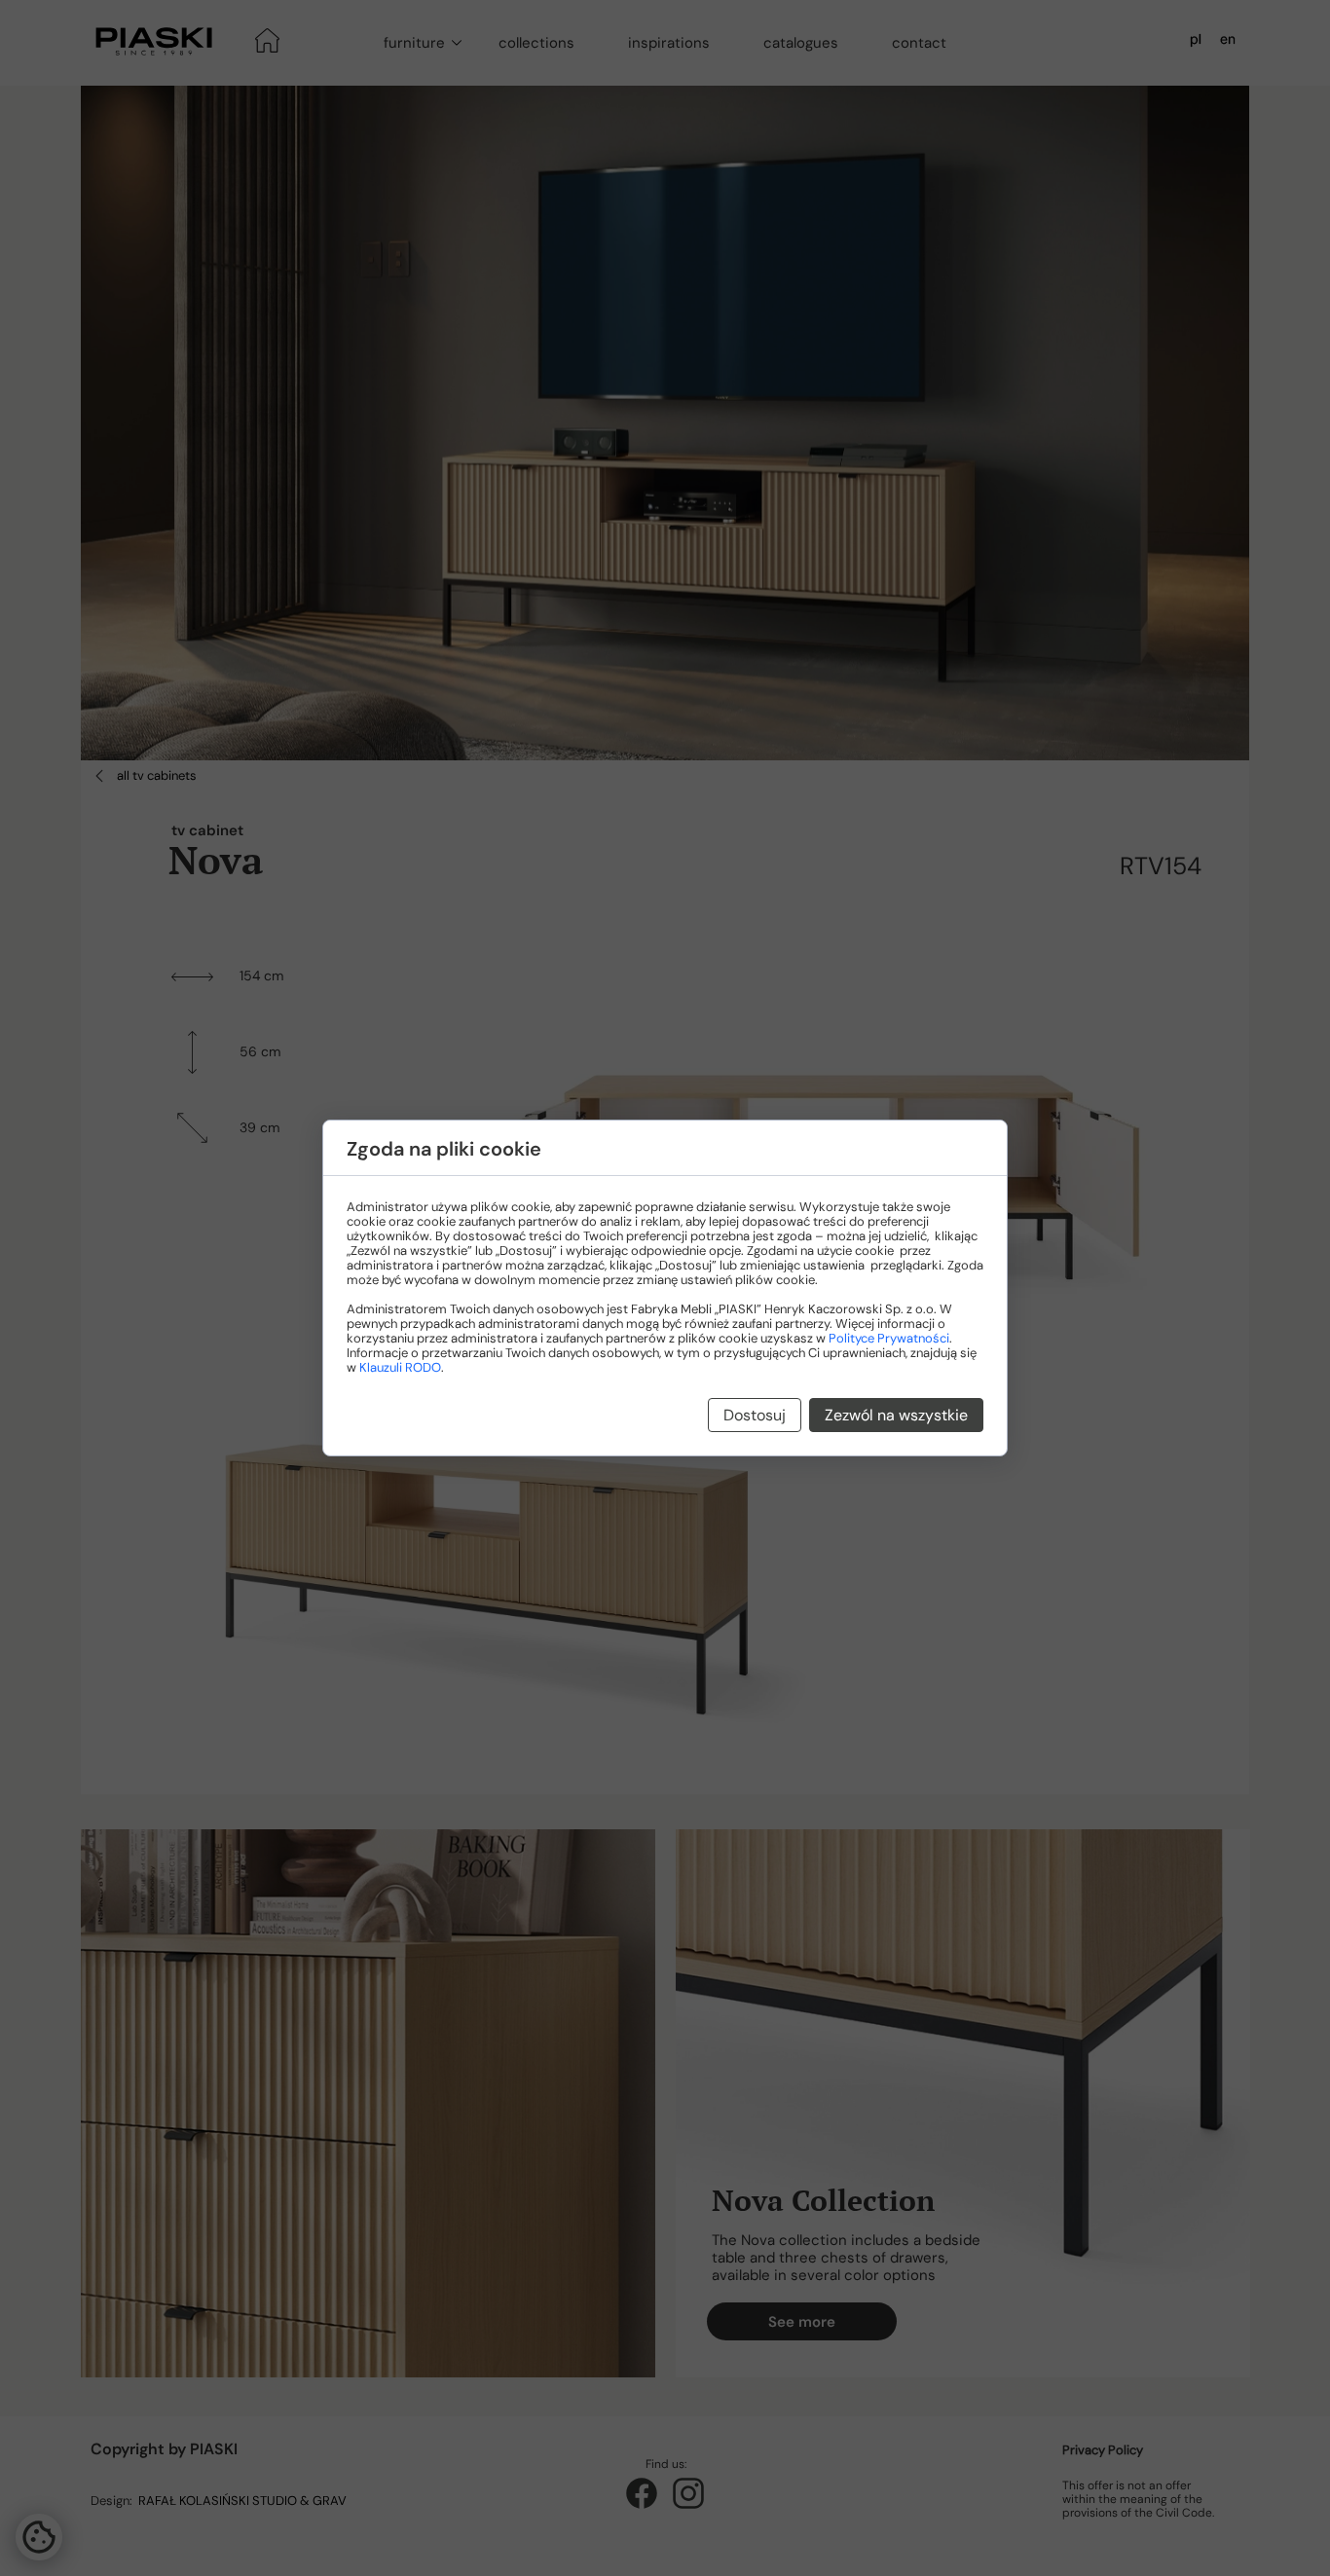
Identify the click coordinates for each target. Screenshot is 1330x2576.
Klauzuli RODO (400, 1367)
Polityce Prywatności (889, 1338)
